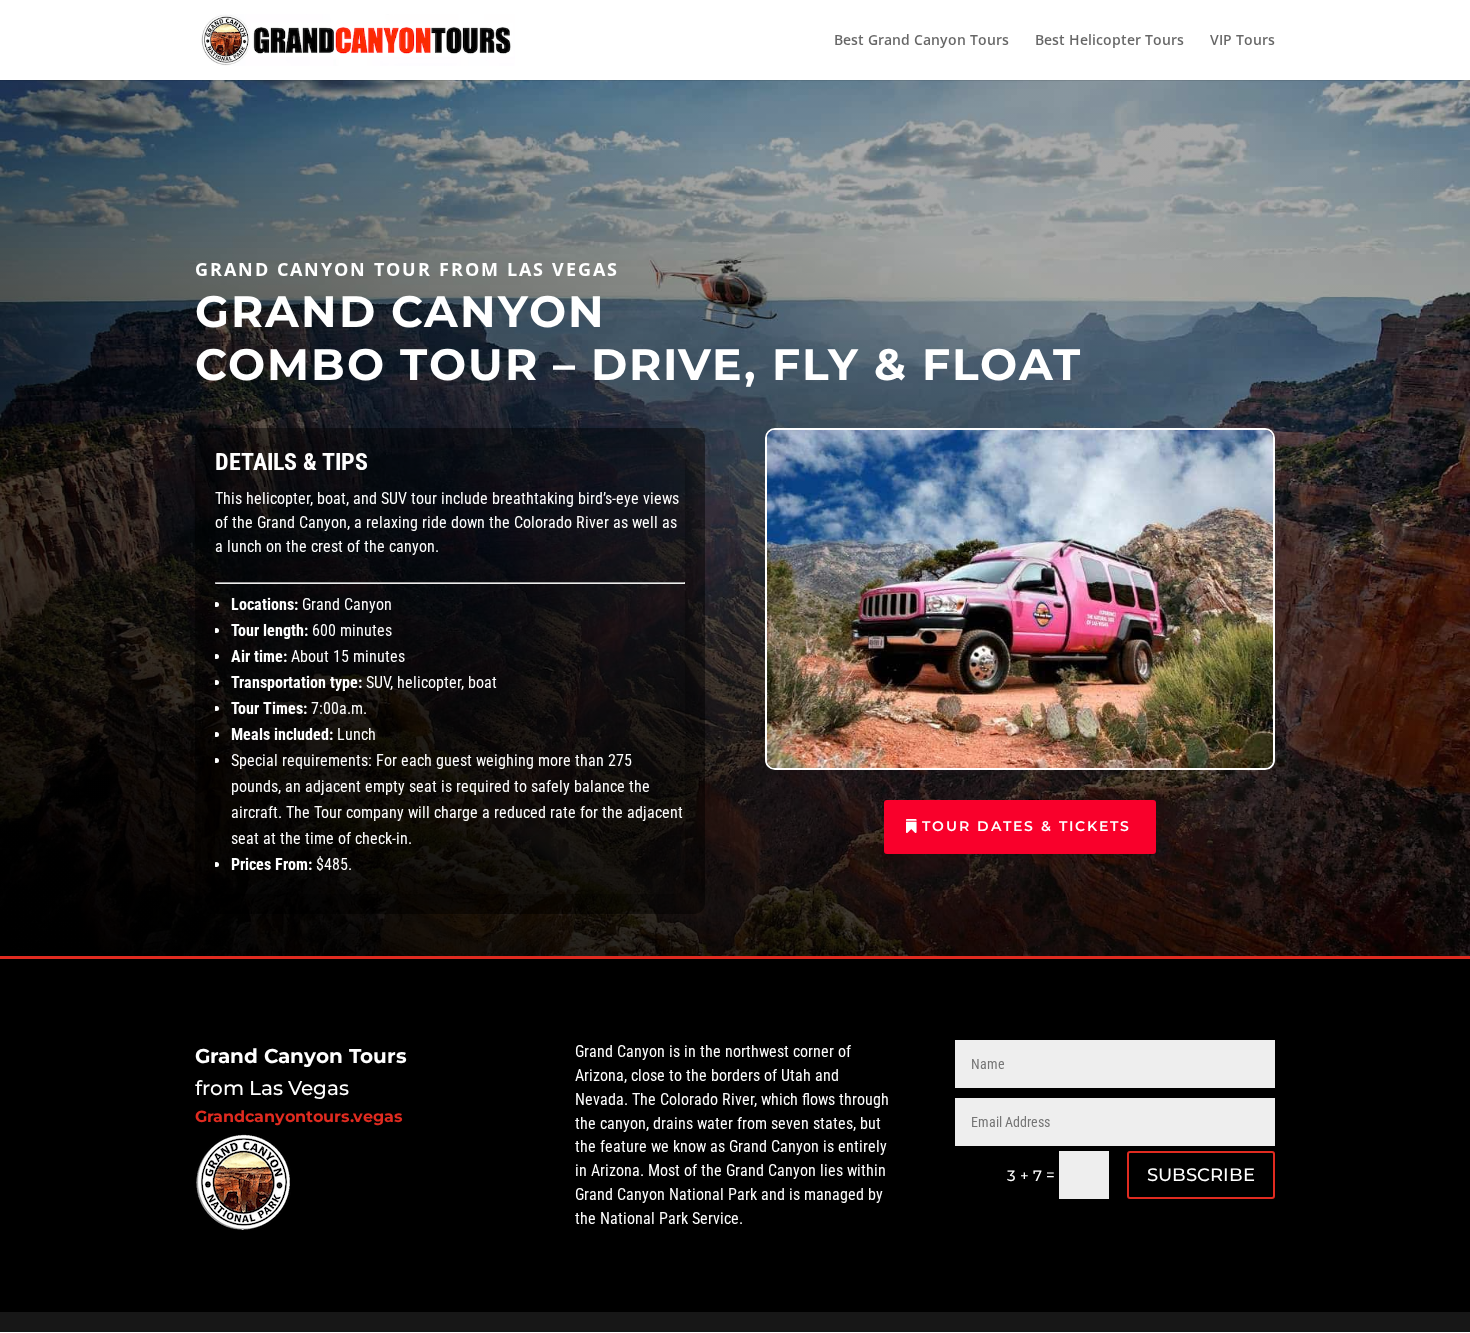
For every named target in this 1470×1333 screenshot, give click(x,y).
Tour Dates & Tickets (1026, 826)
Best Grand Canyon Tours (921, 41)
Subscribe (1201, 1175)
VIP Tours (1242, 41)
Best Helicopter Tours (1109, 41)
